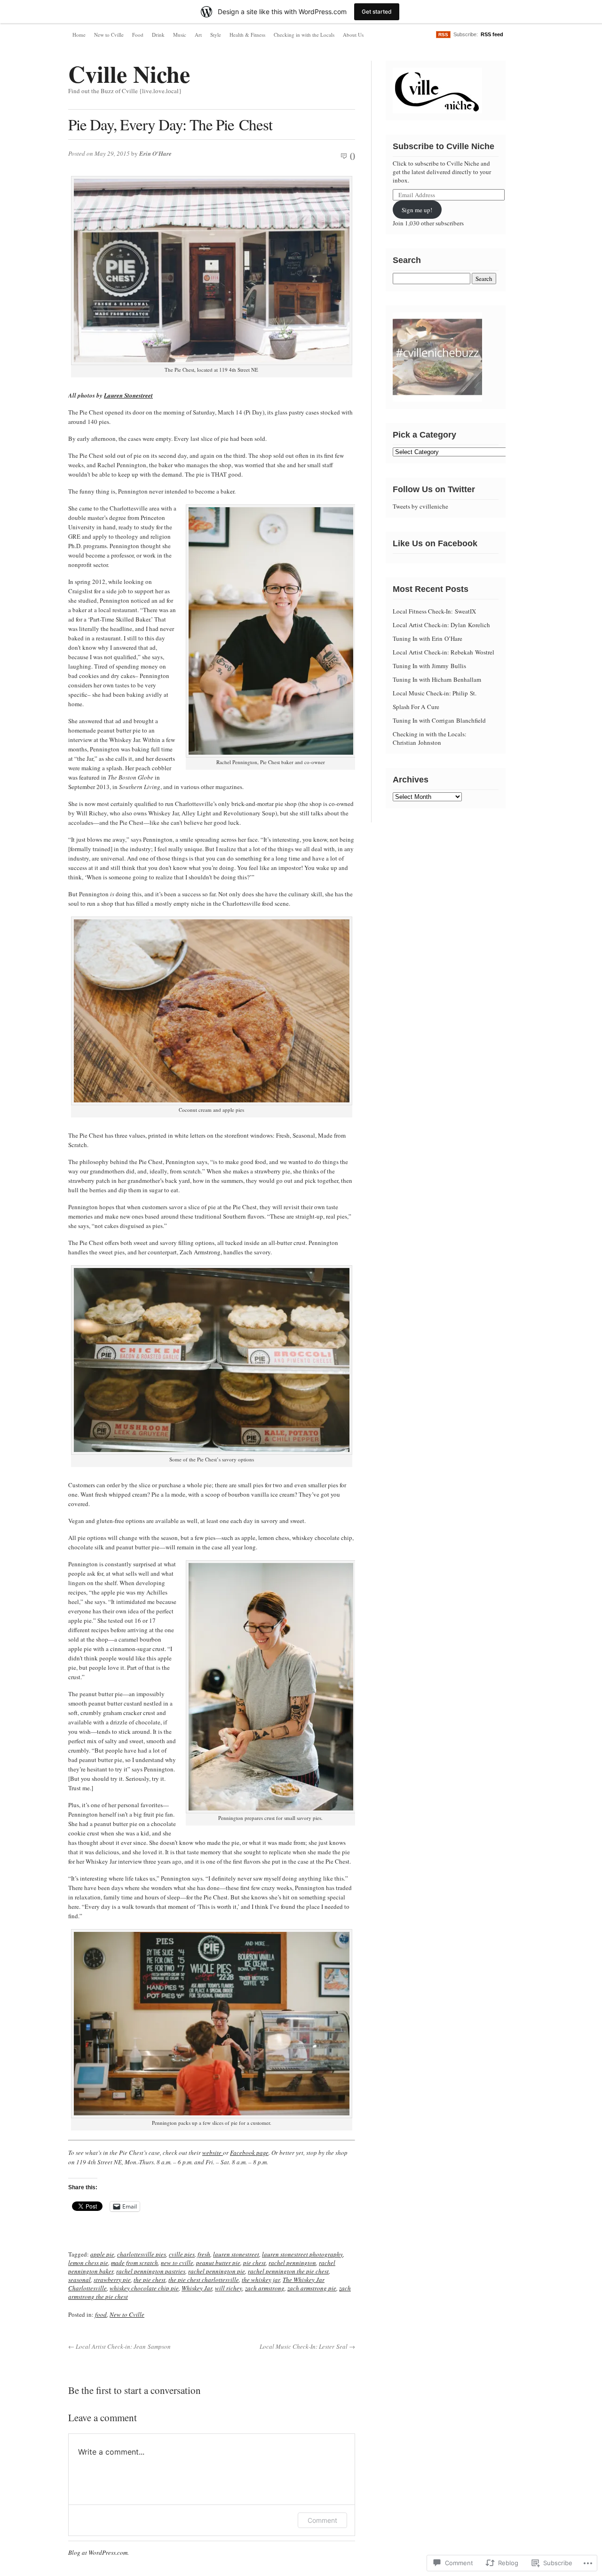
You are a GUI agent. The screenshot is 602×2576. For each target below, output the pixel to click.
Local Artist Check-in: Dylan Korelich (441, 625)
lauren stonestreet (236, 2254)
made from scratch (135, 2263)
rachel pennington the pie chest (288, 2271)
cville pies (182, 2254)
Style (216, 35)
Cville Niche (129, 74)
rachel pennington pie (217, 2271)
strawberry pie (112, 2280)
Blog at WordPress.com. (99, 2552)
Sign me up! (417, 210)
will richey (229, 2288)
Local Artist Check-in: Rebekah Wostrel (444, 652)
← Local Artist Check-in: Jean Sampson (119, 2346)
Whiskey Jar (197, 2288)
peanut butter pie (218, 2263)
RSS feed (492, 34)
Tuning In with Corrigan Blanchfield (439, 720)
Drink (158, 35)
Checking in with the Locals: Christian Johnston (430, 738)
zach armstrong (265, 2288)
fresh (204, 2254)
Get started (377, 12)
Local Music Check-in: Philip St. (435, 693)
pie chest (254, 2263)
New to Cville (109, 35)
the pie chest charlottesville (204, 2280)
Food (138, 35)
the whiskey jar (261, 2280)
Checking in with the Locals (304, 35)
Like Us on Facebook (435, 543)
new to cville (177, 2263)
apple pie (102, 2254)
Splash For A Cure (416, 707)
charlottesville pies (142, 2254)
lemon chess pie (88, 2263)
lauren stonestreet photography (302, 2254)
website (213, 2153)
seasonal (79, 2280)
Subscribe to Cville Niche (444, 146)
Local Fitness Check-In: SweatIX (434, 611)
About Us (353, 35)
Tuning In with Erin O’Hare (428, 638)
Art (198, 35)
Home (79, 35)
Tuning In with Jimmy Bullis (429, 666)
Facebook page (249, 2153)
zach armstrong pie (312, 2288)
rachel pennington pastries (151, 2271)
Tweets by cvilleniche (420, 506)
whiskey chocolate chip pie (144, 2288)
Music (180, 35)
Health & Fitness (247, 35)
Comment (322, 2520)
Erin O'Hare (155, 153)
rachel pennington (292, 2263)
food (101, 2314)
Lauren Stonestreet (128, 395)
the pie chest (150, 2280)
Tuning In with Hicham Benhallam (437, 679)
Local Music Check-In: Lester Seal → (307, 2346)
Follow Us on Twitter (434, 489)
